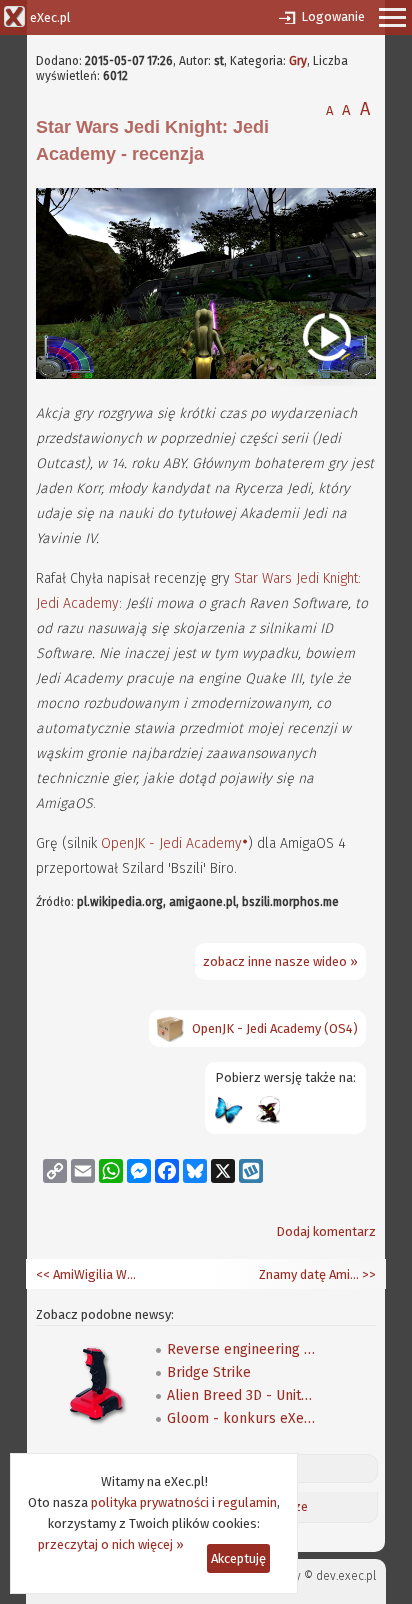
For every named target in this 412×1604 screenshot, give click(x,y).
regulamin (247, 1502)
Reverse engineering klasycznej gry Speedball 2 (242, 1349)
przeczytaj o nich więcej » (111, 1544)
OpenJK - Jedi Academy (171, 843)
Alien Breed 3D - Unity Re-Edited (242, 1395)
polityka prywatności (150, 1502)
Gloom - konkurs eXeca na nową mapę (242, 1418)
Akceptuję (238, 1558)
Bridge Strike (209, 1372)
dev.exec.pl (346, 1576)
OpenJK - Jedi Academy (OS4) (275, 1028)
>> (367, 1274)
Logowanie (333, 16)
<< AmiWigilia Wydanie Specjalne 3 (86, 1274)
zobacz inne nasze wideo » (280, 961)
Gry (298, 61)
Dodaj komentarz (326, 1231)
